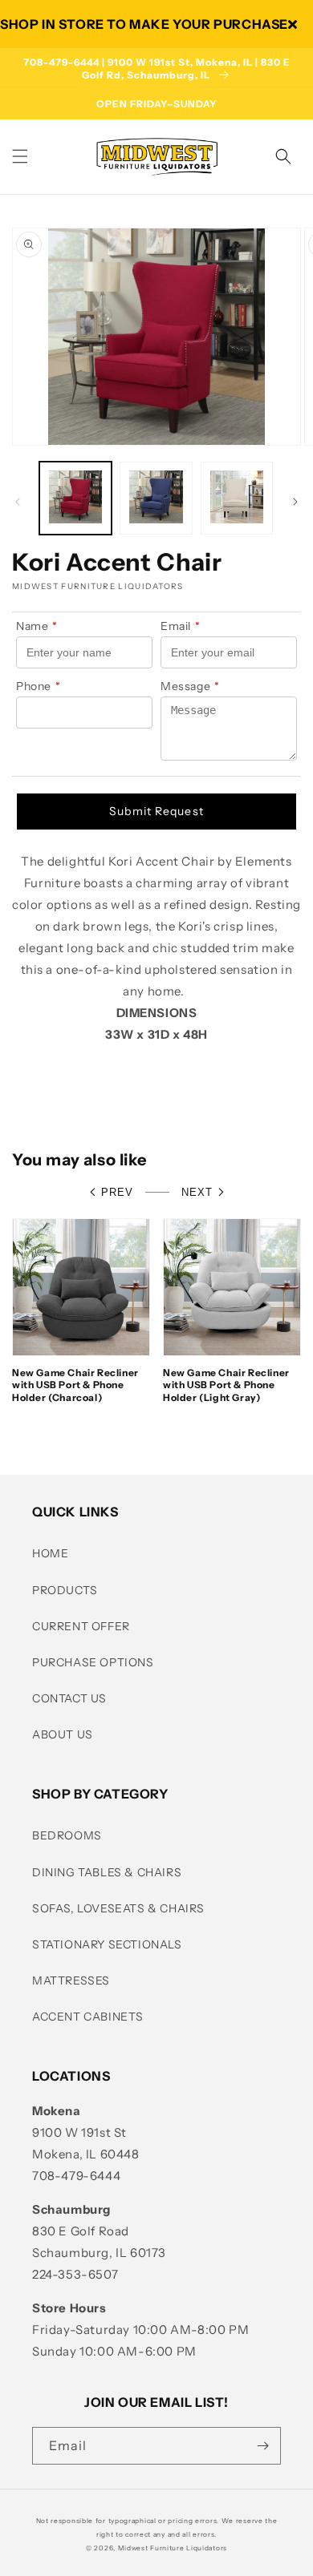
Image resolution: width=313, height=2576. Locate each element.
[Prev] (18, 502)
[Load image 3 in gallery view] (237, 498)
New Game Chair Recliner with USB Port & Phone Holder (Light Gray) (226, 1385)
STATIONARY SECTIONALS (107, 1944)
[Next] (295, 502)
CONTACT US (69, 1698)
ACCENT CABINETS (88, 2017)
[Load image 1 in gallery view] (75, 498)
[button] (20, 156)
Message (190, 686)
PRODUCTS (65, 1590)
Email (181, 626)
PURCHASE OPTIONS (93, 1662)
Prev (117, 1192)
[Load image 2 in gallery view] (156, 498)
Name (37, 626)
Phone (39, 686)
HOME (50, 1553)
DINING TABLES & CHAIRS (107, 1872)
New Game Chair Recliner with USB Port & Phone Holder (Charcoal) (75, 1385)
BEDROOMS (67, 1835)
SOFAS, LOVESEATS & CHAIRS (118, 1908)
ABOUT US (63, 1734)
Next (197, 1192)
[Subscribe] (262, 2446)
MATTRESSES (71, 1980)
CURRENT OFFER (81, 1626)
